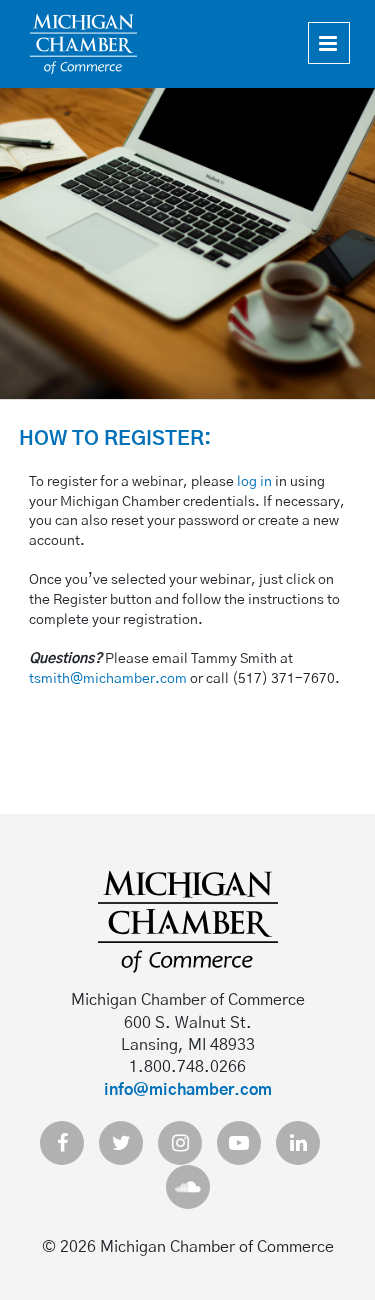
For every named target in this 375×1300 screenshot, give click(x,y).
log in (254, 482)
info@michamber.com (188, 1090)
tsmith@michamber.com (108, 679)
